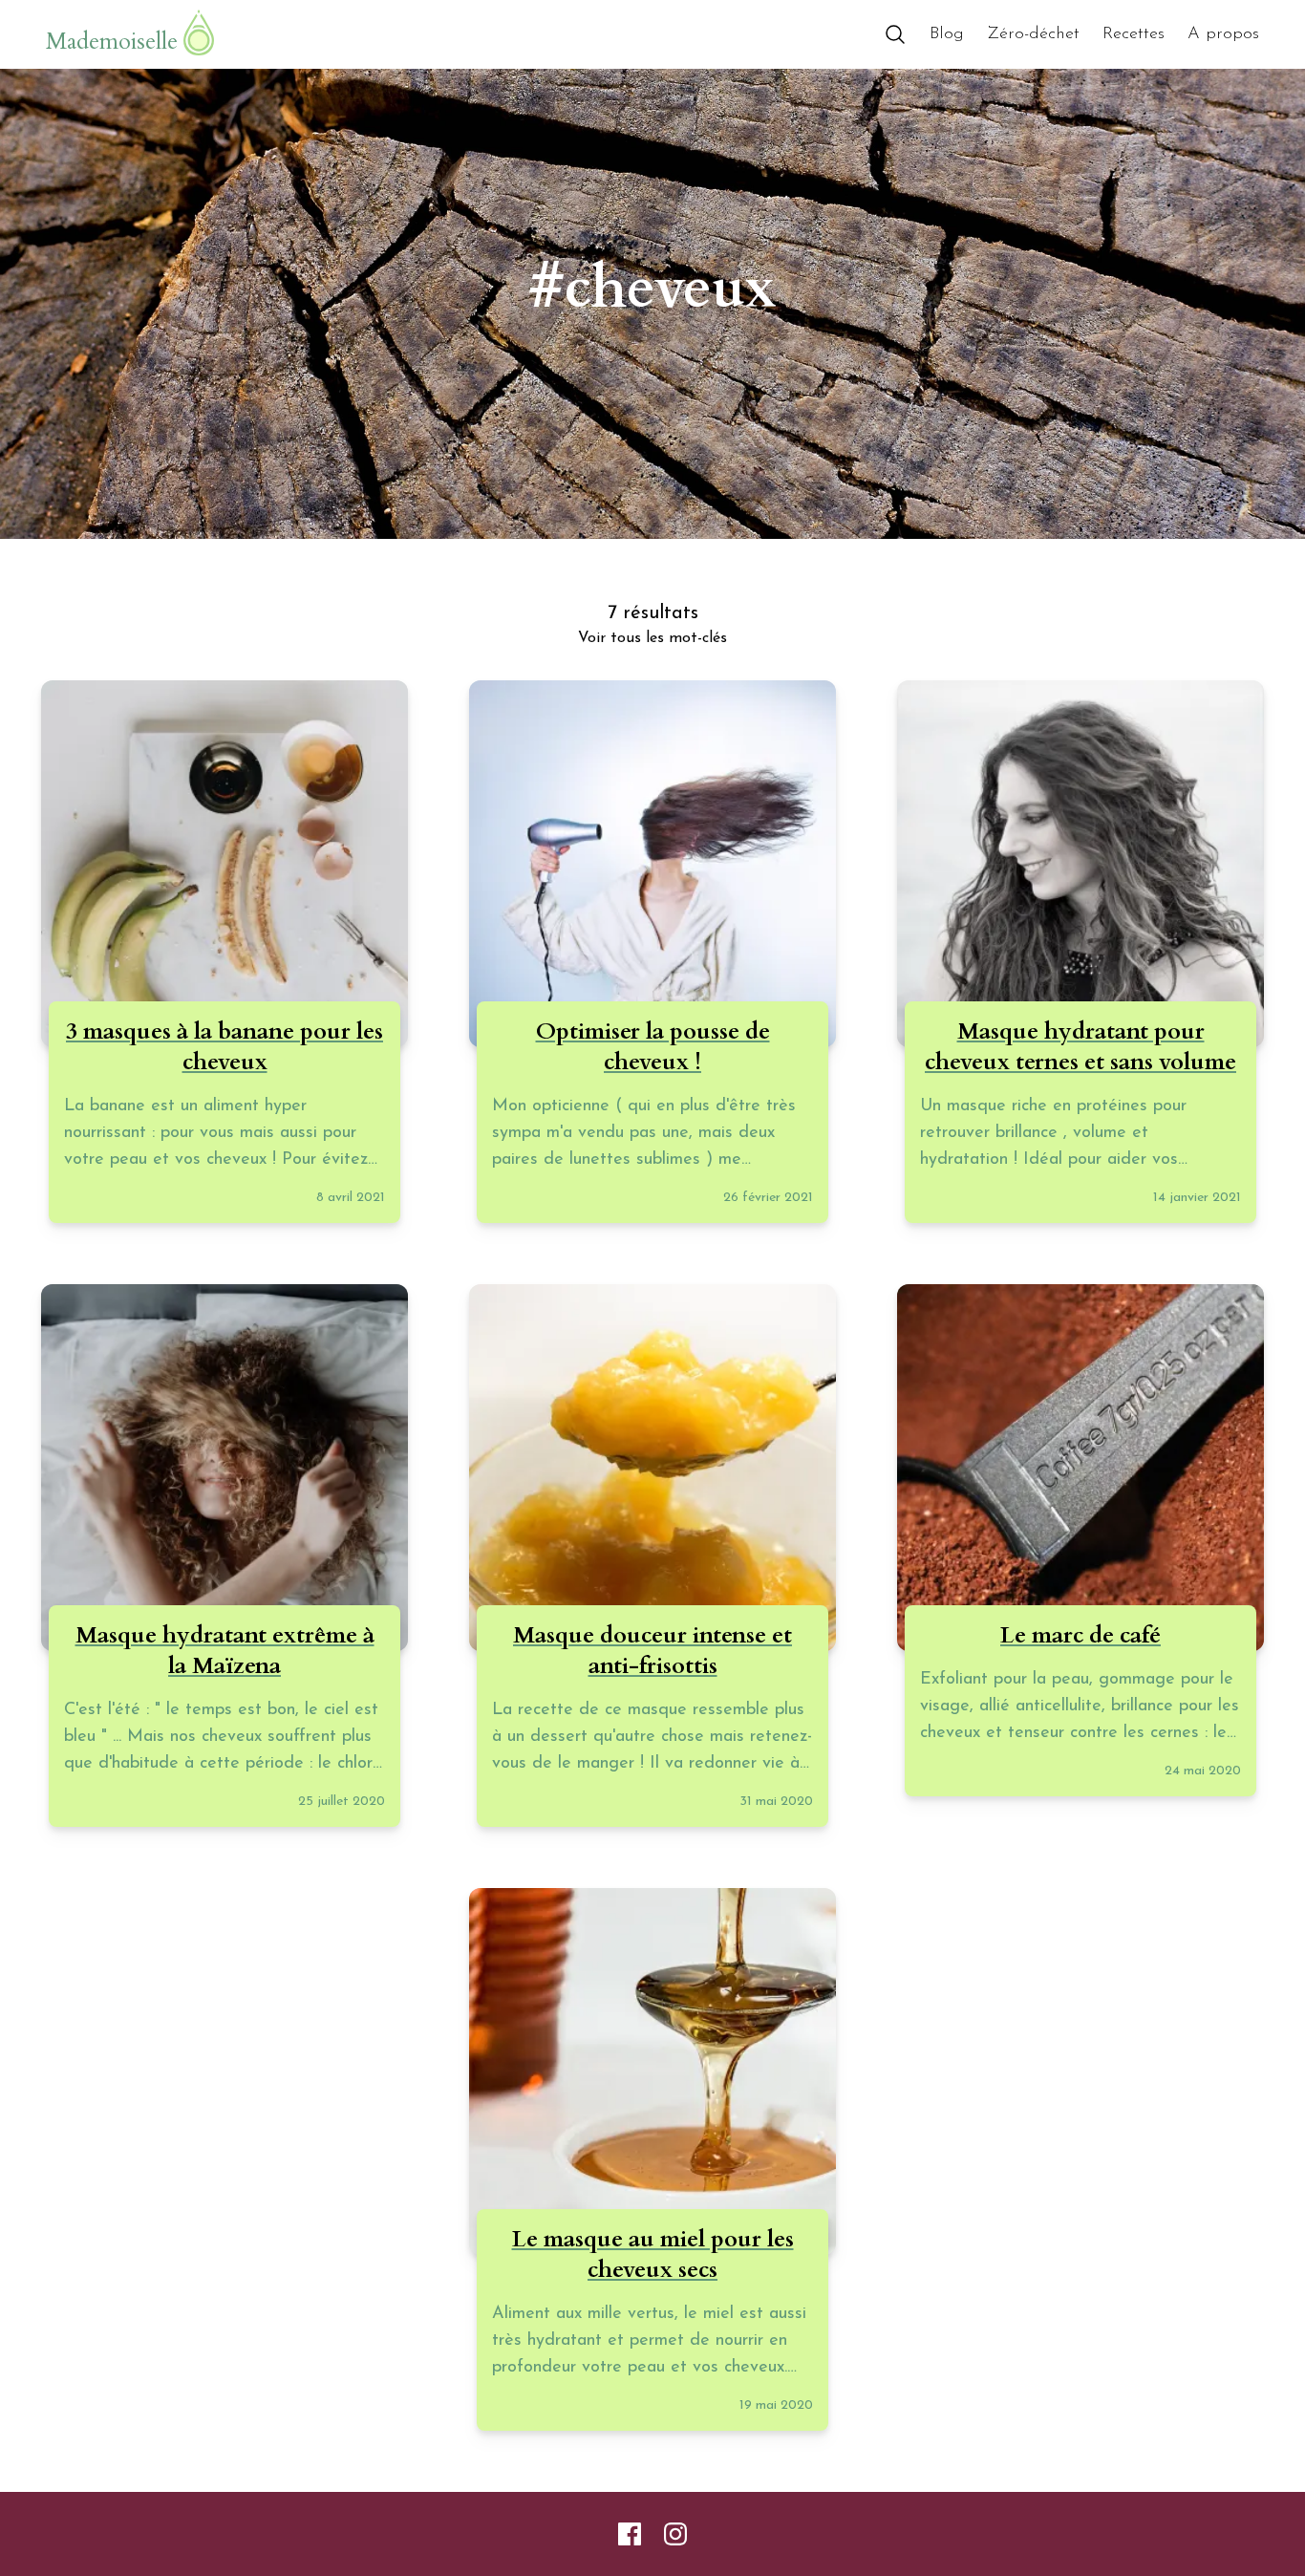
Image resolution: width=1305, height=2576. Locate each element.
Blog (947, 34)
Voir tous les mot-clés (652, 638)
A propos (1223, 34)
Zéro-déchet (1033, 34)
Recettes (1134, 34)
